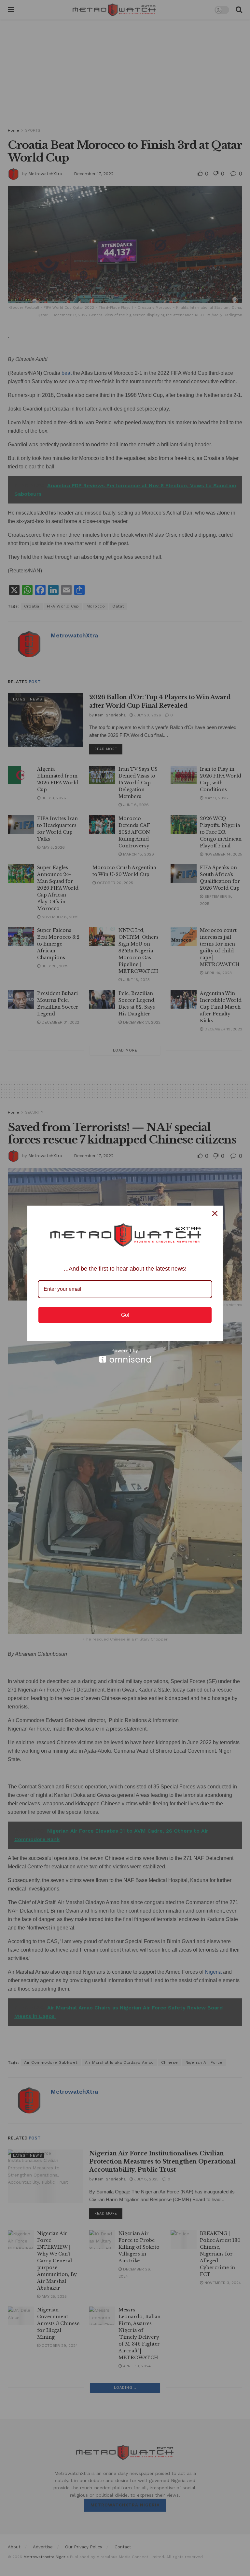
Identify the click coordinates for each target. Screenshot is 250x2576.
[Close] (215, 1213)
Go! (125, 1315)
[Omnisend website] (125, 1356)
